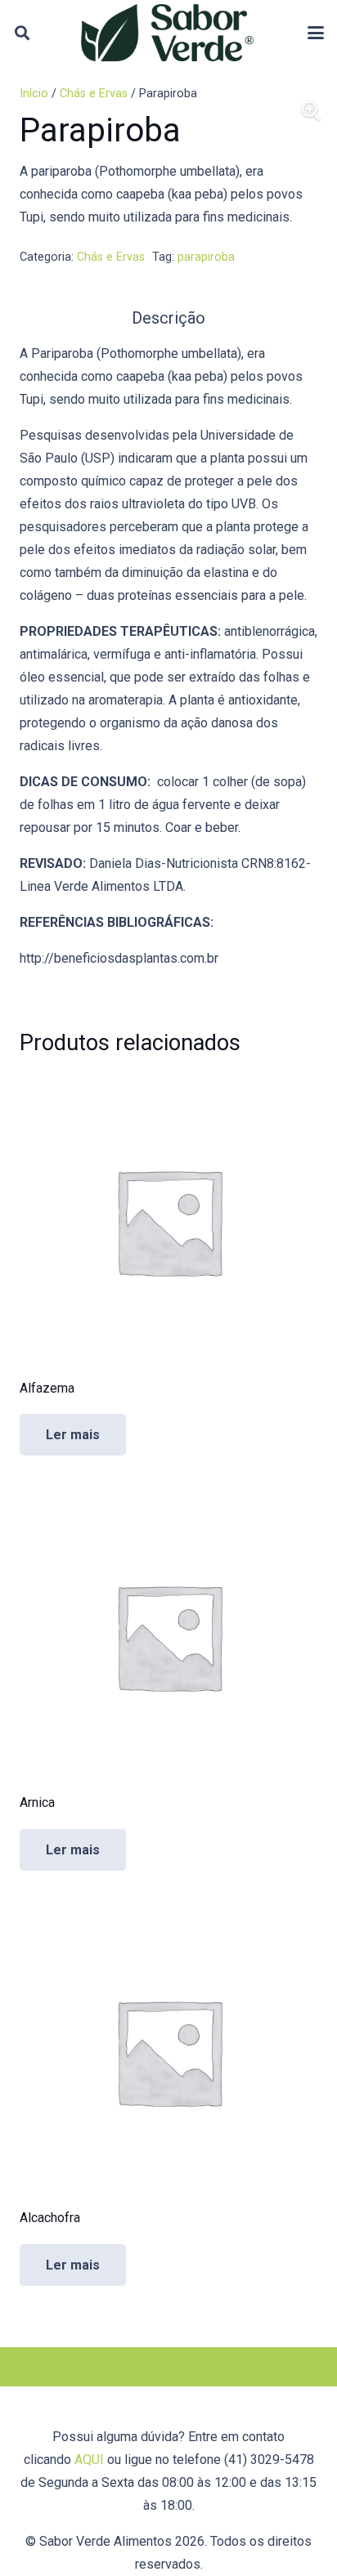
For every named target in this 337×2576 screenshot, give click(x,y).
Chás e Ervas (94, 94)
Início (34, 94)
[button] (22, 33)
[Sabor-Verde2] (167, 33)
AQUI (89, 2460)
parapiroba (206, 257)
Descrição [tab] (168, 318)
